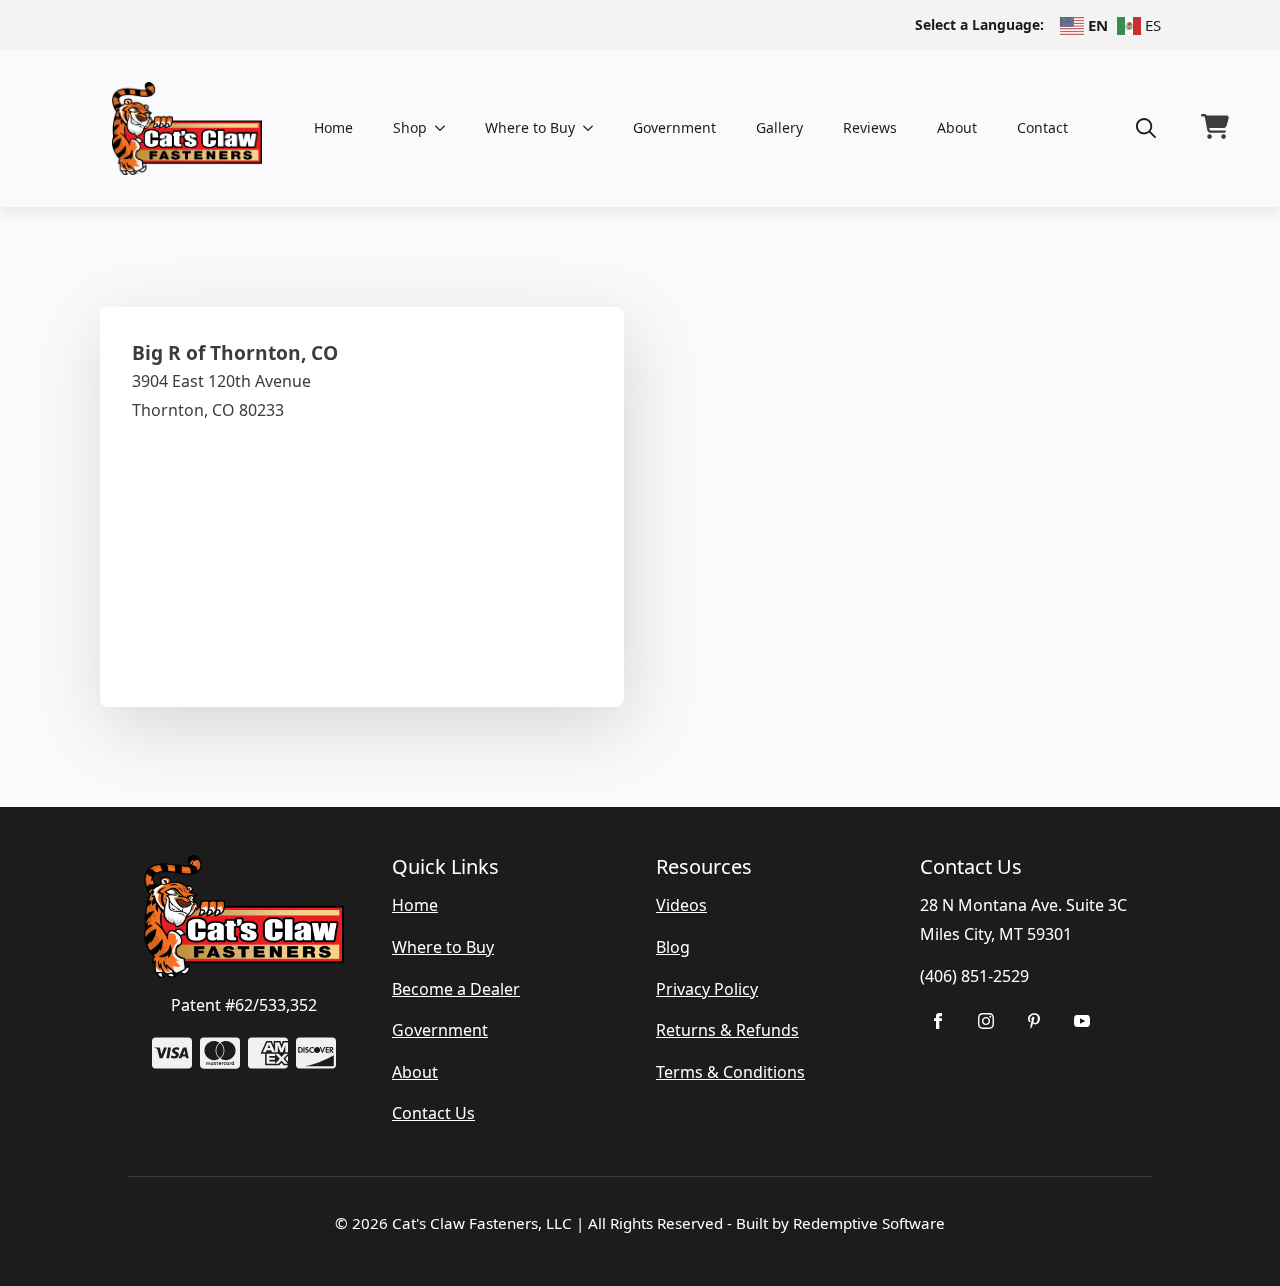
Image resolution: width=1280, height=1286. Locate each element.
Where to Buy (530, 127)
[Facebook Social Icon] (938, 1021)
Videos (681, 905)
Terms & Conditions (730, 1072)
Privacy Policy (707, 989)
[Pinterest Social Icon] (1034, 1021)
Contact (1042, 127)
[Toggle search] (1146, 128)
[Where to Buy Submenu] (594, 128)
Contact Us (433, 1113)
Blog (673, 947)
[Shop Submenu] (446, 128)
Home (333, 127)
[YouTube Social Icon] (1082, 1021)
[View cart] (1215, 128)
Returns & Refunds (727, 1030)
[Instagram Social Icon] (986, 1021)
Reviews (870, 127)
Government (674, 127)
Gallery (779, 127)
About (957, 127)
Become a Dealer (456, 989)
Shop (410, 127)
